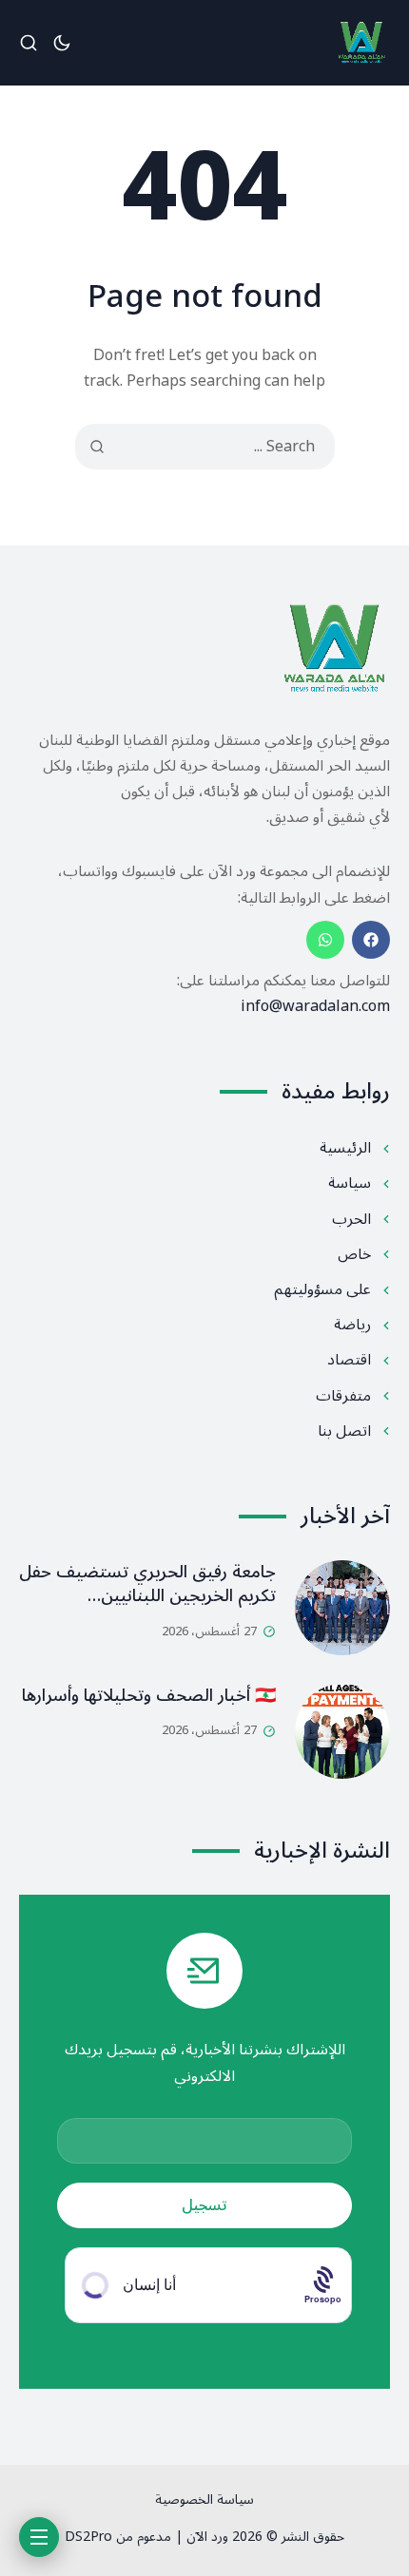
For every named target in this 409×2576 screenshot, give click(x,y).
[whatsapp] (325, 940)
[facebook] (371, 940)
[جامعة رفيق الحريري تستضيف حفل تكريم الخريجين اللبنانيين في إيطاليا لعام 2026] (342, 1608)
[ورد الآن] (361, 43)
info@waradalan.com (315, 1006)
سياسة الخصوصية (204, 2500)
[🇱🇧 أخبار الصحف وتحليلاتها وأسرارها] (342, 1731)
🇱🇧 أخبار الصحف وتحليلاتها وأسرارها (149, 1695)
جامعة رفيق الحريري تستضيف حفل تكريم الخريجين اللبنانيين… (147, 1584)
